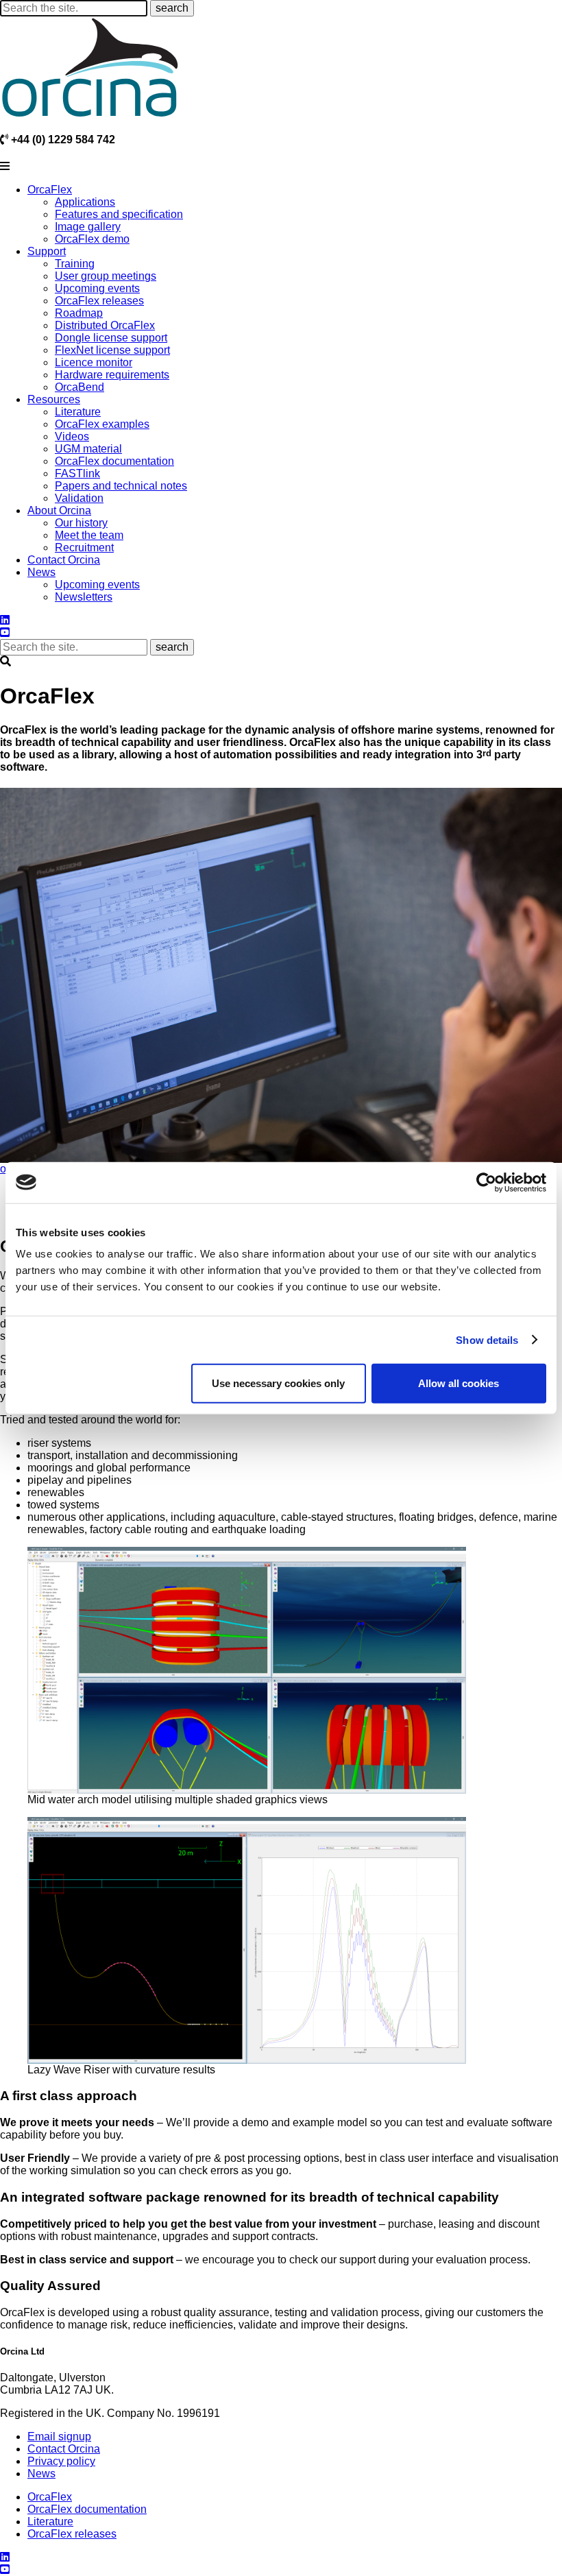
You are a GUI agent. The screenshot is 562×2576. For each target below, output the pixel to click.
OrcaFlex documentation (114, 461)
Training (75, 264)
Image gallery (88, 227)
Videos (72, 436)
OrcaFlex (50, 190)
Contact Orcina (64, 560)
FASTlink (77, 473)
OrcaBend (80, 387)
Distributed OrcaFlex (105, 325)
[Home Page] (90, 67)
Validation (79, 498)
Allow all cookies (459, 1383)
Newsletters (84, 597)
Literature (78, 412)
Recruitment (84, 547)
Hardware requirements (112, 375)
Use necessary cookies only (278, 1383)
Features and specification (119, 214)
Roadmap (79, 313)
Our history (81, 523)
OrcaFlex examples (102, 424)
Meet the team (89, 535)
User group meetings (106, 276)
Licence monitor (94, 362)
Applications (85, 202)
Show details (487, 1339)
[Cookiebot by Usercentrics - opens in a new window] (486, 1182)
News (41, 572)
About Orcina (59, 510)
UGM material (88, 449)
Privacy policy (61, 2461)
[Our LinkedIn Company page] (5, 620)
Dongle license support (111, 338)
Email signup (59, 2436)
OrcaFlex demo (92, 239)
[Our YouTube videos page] (5, 633)
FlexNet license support (112, 350)
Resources (54, 399)
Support (47, 251)
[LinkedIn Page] (5, 2557)
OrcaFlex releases (99, 301)
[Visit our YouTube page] (5, 2569)
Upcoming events (97, 288)
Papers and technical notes (121, 486)
